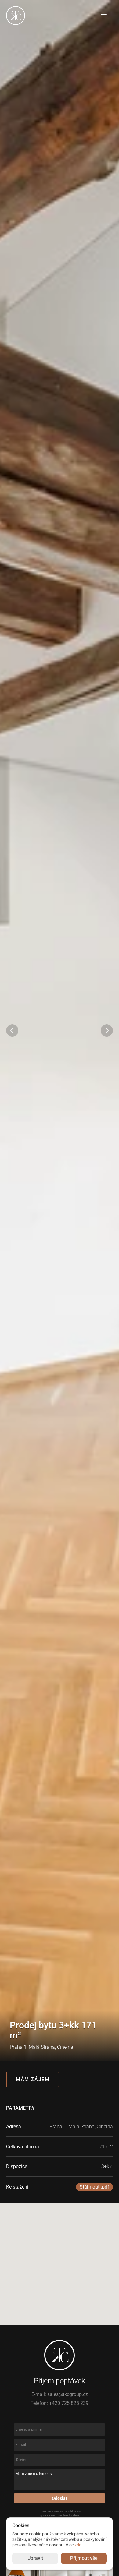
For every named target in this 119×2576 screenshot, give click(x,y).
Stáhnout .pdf (94, 2187)
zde (78, 2545)
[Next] (107, 1030)
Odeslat (60, 2498)
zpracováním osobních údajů (60, 2515)
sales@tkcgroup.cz (68, 2394)
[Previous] (12, 1030)
